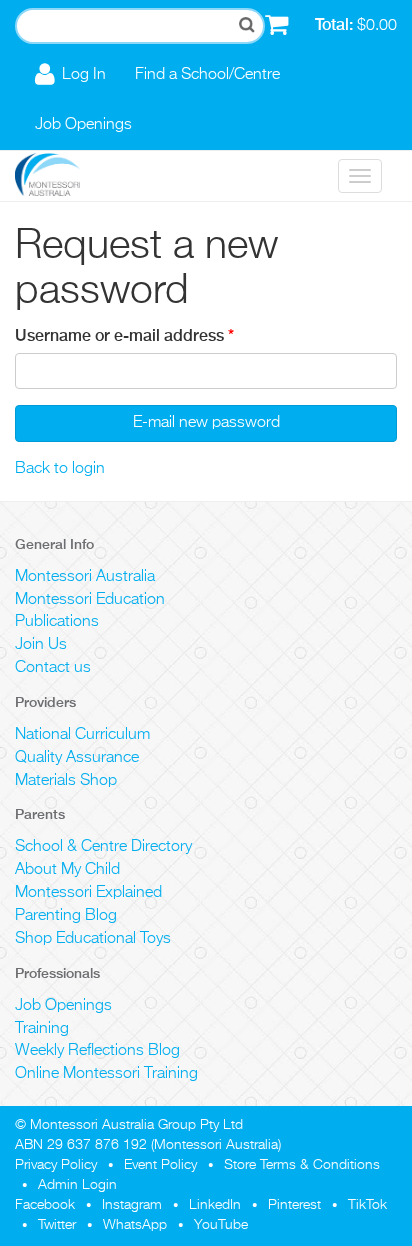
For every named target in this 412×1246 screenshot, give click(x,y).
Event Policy (160, 1165)
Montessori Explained (88, 893)
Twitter (57, 1225)
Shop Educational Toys (93, 939)
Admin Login (77, 1185)
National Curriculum (82, 735)
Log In (84, 75)
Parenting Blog (66, 916)
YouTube (221, 1225)
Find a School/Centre (207, 75)
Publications (57, 622)
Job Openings (83, 125)
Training (42, 1029)
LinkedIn (215, 1205)
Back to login (60, 469)
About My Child (67, 870)
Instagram (132, 1205)
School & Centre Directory (103, 847)
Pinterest (294, 1205)
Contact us (53, 668)
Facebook (45, 1205)
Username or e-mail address (124, 335)
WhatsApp (135, 1225)
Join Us (41, 645)
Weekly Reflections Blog (97, 1051)
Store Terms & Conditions (302, 1165)
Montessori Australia (85, 577)
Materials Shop (66, 781)
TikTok (367, 1205)
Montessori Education (90, 600)
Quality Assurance (77, 758)
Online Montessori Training (106, 1074)
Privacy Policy (56, 1165)
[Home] (62, 176)
